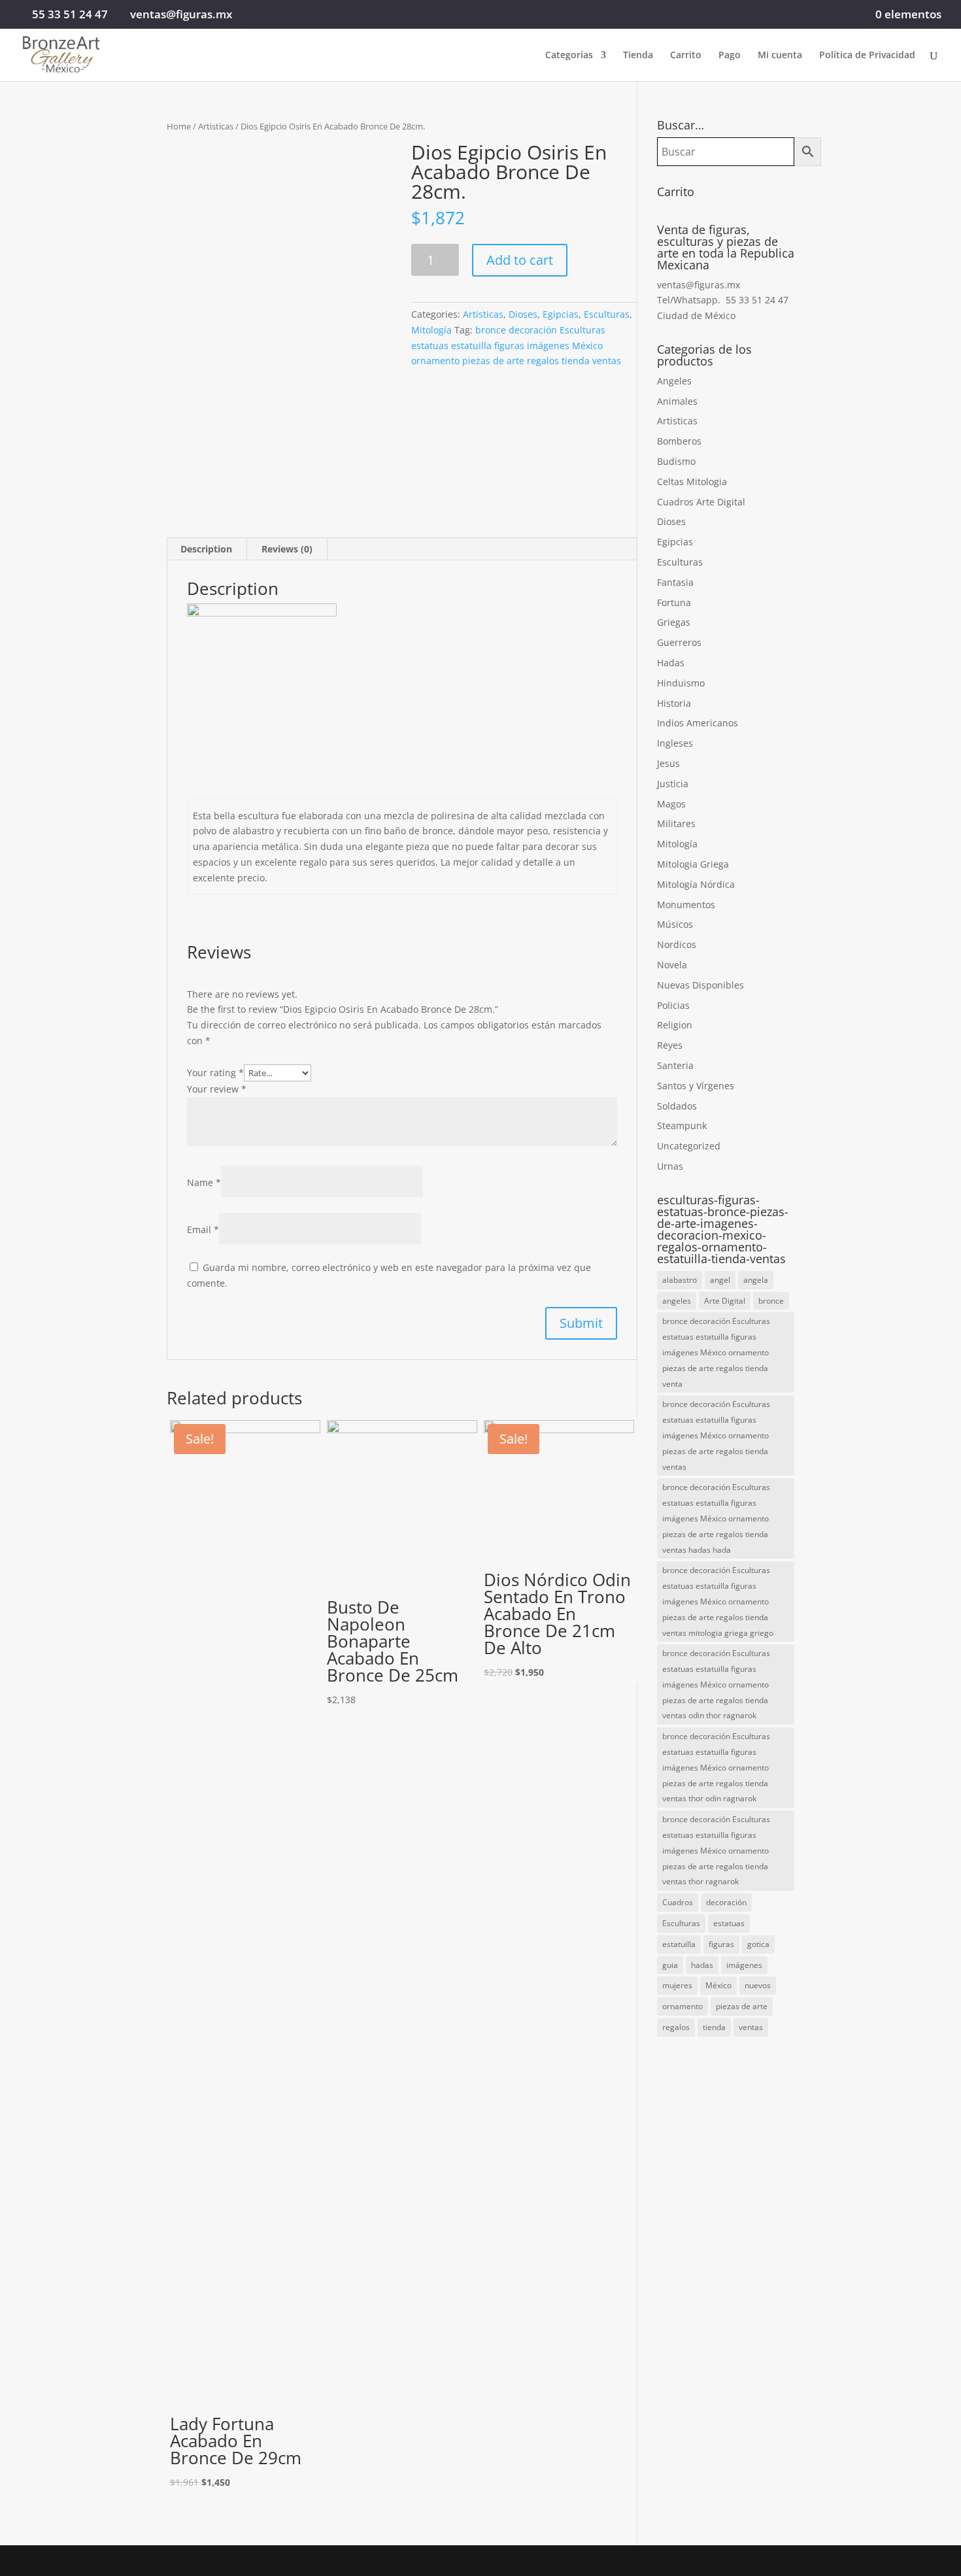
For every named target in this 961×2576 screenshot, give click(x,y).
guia (670, 1965)
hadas (702, 1965)
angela (756, 1280)
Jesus (668, 763)
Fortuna (674, 602)
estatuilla (679, 1944)
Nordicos (677, 944)
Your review (217, 1089)
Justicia (673, 784)
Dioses (523, 314)
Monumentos (686, 905)
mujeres (677, 1985)
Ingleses (675, 743)
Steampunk (682, 1126)
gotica (758, 1944)
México (718, 1985)
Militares (676, 823)
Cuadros (678, 1902)
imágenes (744, 1965)
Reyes (670, 1045)
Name (204, 1182)
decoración (726, 1902)
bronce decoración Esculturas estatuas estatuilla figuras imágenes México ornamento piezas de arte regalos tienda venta (716, 1352)
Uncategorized (689, 1146)
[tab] (207, 549)
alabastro (680, 1280)
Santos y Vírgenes (696, 1086)
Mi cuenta (780, 56)
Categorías (569, 56)
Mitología (431, 330)
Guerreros (679, 642)
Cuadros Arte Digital (701, 502)
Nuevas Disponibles (700, 985)
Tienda (638, 56)
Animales (677, 401)
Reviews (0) (287, 549)
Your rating (215, 1073)
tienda (714, 2027)
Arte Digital (725, 1301)
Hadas (671, 663)
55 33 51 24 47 (70, 14)
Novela (672, 965)
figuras (721, 1944)
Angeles (674, 381)
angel (720, 1280)
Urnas (670, 1166)
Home (179, 126)
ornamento (683, 2006)
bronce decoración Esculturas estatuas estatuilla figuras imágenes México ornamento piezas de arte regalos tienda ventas (516, 346)
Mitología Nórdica (696, 884)
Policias (673, 1005)
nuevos (758, 1985)
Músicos (675, 924)
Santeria (675, 1065)
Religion (675, 1025)
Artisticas (216, 126)
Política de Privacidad (867, 56)
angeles (677, 1301)
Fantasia (675, 582)
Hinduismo (681, 683)
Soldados (677, 1106)
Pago (730, 56)
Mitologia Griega (693, 864)
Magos (671, 804)
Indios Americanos (698, 723)
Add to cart (520, 260)
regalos (676, 2027)
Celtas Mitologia (692, 482)
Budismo (676, 461)
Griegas (674, 622)
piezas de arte (742, 2006)
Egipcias (561, 314)
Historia (674, 703)
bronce (771, 1301)
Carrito (686, 56)
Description (206, 549)
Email (203, 1229)
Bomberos (679, 441)
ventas (751, 2027)
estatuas (729, 1923)
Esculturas (607, 314)
